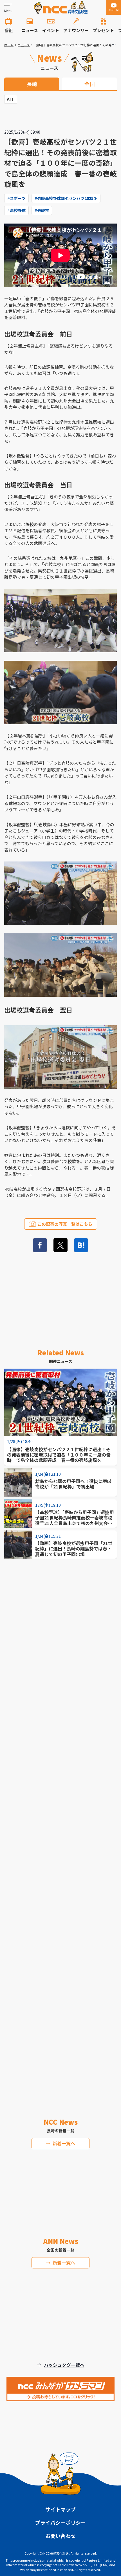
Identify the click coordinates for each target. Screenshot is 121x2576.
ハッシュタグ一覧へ (64, 2365)
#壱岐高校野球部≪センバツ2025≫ (66, 198)
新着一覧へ (64, 2143)
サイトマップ (60, 2509)
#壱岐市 (42, 210)
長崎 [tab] (32, 84)
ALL (11, 99)
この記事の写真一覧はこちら (65, 1224)
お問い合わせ (60, 2536)
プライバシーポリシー (60, 2522)
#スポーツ (16, 198)
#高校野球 (16, 210)
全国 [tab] (89, 84)
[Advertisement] (60, 1820)
